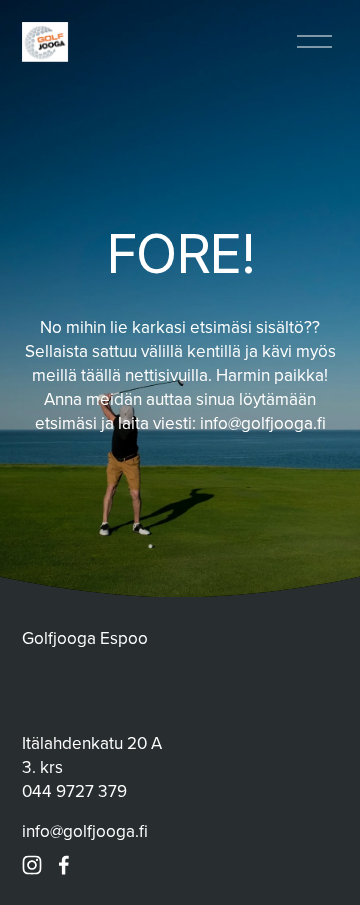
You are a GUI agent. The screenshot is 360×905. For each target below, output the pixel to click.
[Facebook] (64, 865)
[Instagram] (32, 865)
